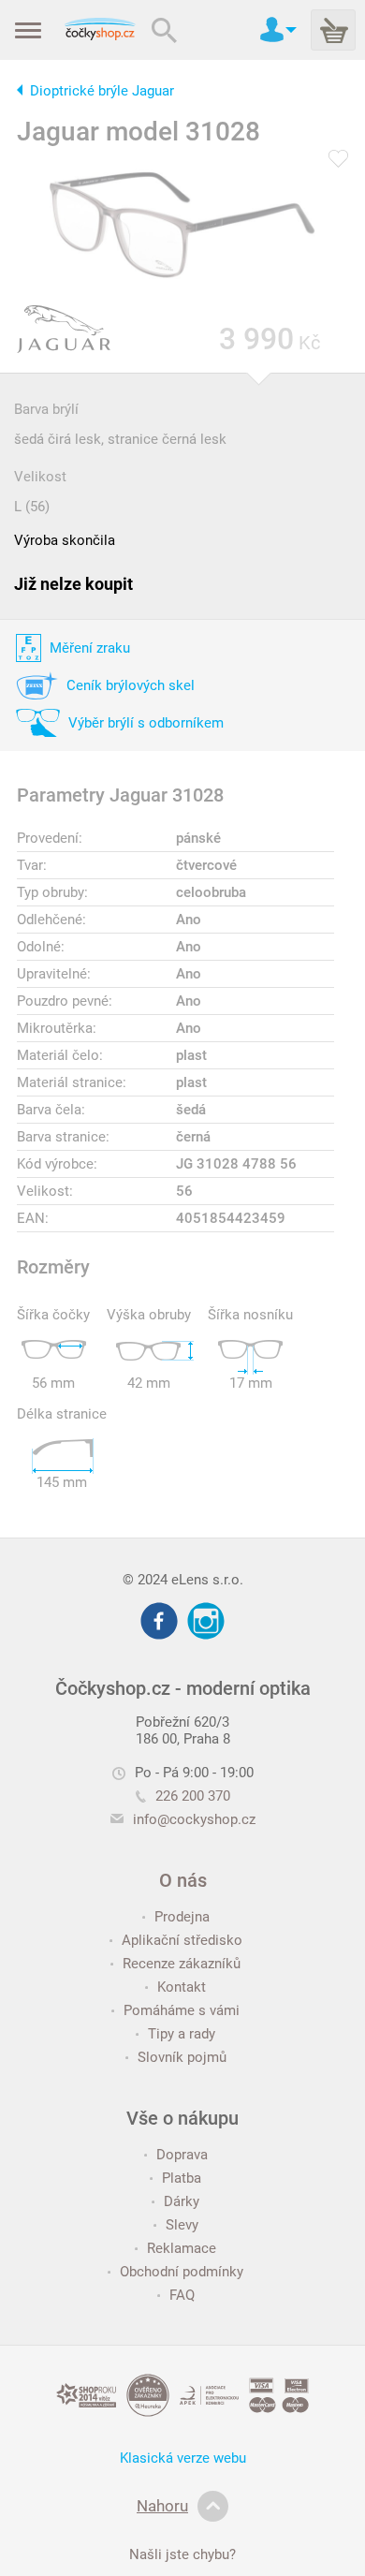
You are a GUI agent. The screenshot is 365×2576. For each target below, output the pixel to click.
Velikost (40, 477)
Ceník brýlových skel (131, 685)
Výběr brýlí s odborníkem (146, 723)
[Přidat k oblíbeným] (338, 160)
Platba (182, 2178)
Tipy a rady (182, 2034)
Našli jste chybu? (182, 2554)
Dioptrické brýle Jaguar (102, 91)
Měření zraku (90, 648)
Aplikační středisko (182, 1940)
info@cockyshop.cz (194, 1819)
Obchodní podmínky (182, 2272)
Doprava (182, 2155)
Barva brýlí (46, 409)
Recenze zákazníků (182, 1964)
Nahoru (162, 2506)
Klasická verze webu (183, 2458)
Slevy (182, 2225)
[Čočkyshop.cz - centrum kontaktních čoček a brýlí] (100, 30)
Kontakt (182, 1987)
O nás (183, 1880)
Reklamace (182, 2248)
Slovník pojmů (182, 2057)
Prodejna (182, 1917)
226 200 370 (193, 1796)
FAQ (182, 2295)
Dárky (182, 2201)
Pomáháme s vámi (182, 2010)
